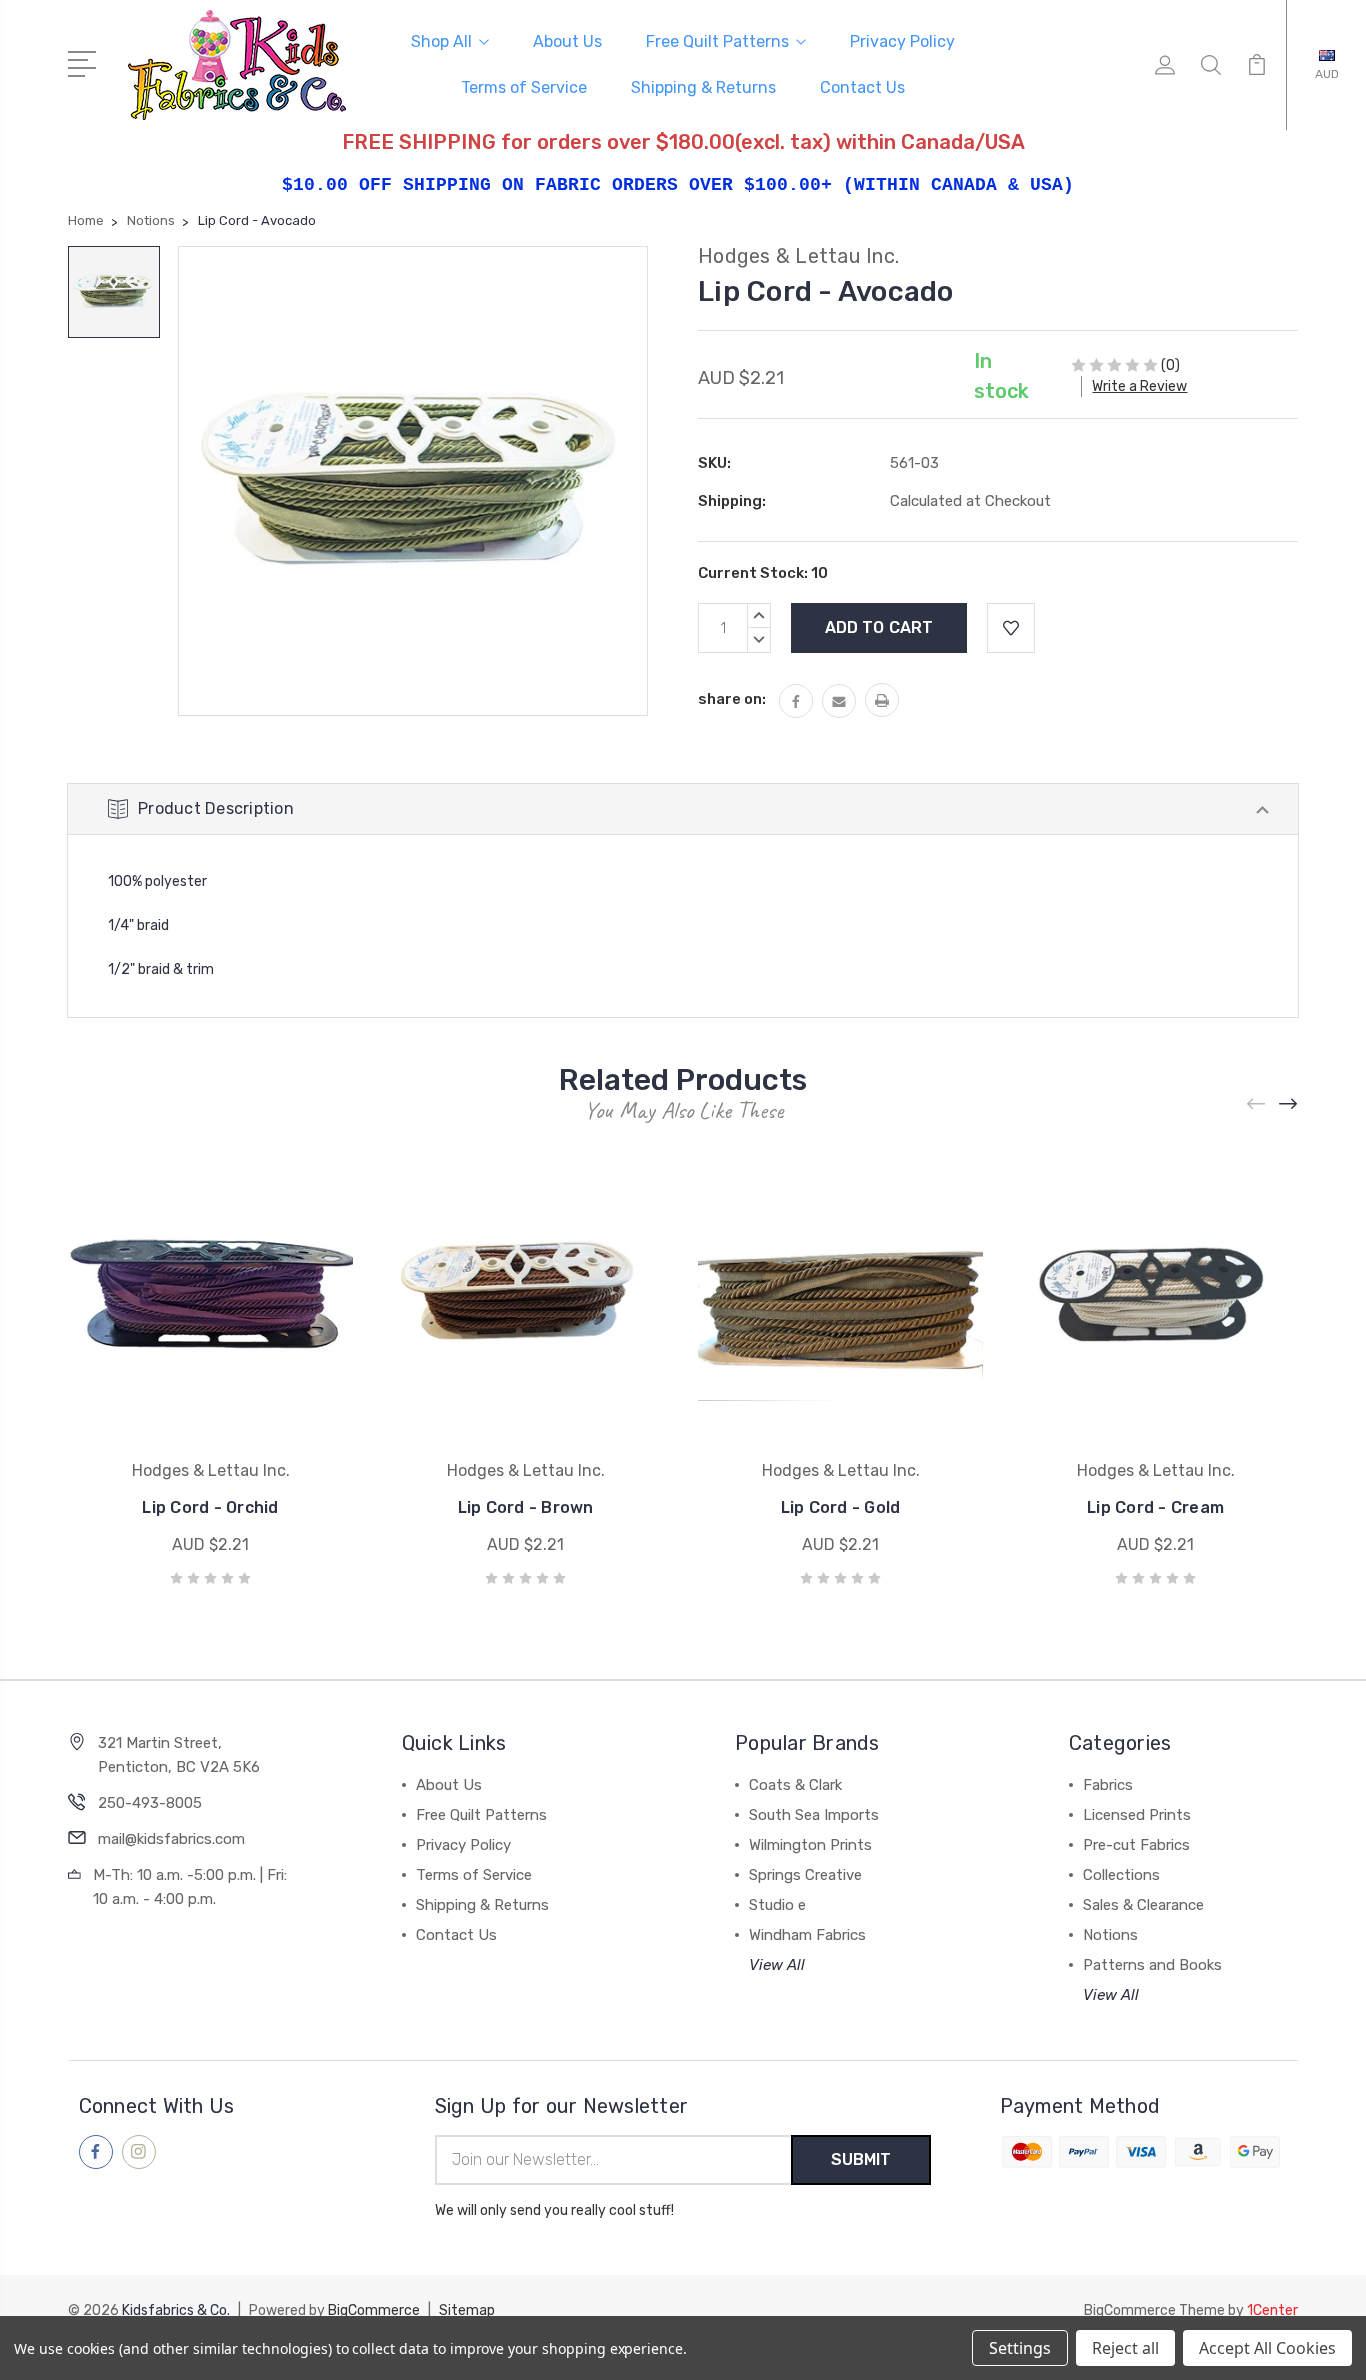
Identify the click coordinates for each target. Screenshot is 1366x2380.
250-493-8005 (150, 1803)
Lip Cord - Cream (1155, 1507)
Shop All (441, 41)
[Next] (1289, 1104)
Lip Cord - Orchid (210, 1507)
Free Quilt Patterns (717, 41)
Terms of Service (524, 87)
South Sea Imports (814, 1815)
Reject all (1125, 2348)
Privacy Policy (902, 41)
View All (777, 1965)
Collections (1121, 1875)
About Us (567, 41)
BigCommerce (374, 2310)
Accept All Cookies (1267, 2348)
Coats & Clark (795, 1785)
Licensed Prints (1137, 1815)
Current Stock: (763, 573)
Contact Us (862, 87)
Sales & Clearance (1143, 1905)
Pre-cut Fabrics (1136, 1845)
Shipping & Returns (703, 87)
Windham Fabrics (807, 1935)
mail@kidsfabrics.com (171, 1839)
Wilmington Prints (810, 1845)
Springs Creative (805, 1875)
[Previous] (1257, 1104)
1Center (1272, 2310)
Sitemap (467, 2310)
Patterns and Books (1152, 1965)
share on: (732, 699)
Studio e (777, 1905)
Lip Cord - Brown (526, 1507)
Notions (1110, 1935)
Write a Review (1139, 386)
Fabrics (1108, 1785)
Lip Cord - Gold (841, 1507)
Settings (1020, 2348)
